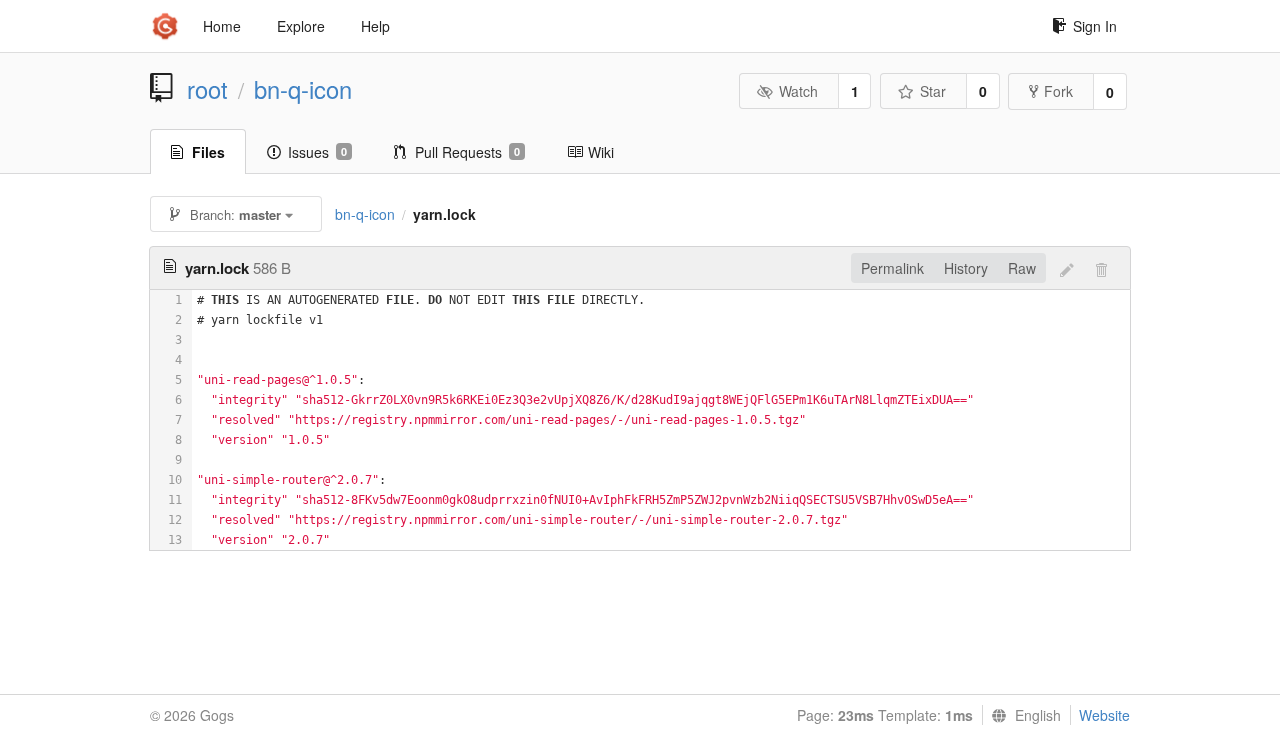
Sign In (1095, 26)
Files (208, 152)
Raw (1022, 268)
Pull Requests (467, 152)
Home (222, 26)
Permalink (892, 268)
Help (375, 26)
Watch (798, 91)
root (207, 89)
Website (1104, 715)
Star (933, 91)
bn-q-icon (303, 89)
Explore (301, 26)
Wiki (601, 152)
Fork (1058, 91)
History (966, 268)
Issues (317, 152)
